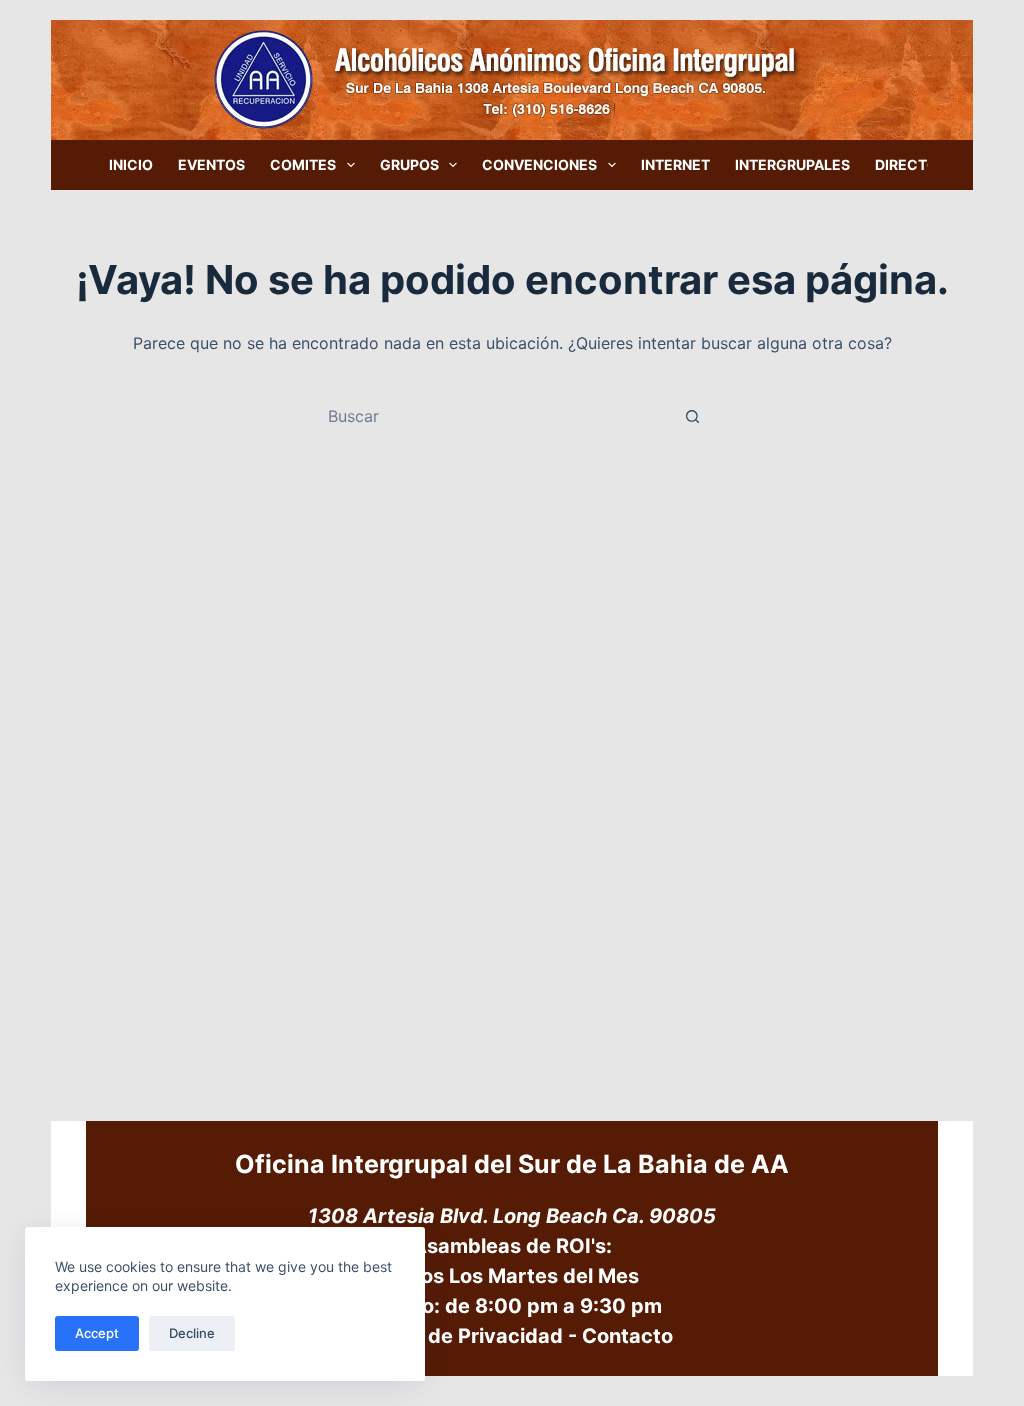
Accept (97, 1333)
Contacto (627, 1336)
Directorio (918, 164)
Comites (303, 164)
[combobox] (493, 416)
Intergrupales (792, 164)
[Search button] (692, 416)
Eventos (211, 164)
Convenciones (539, 164)
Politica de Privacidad (457, 1336)
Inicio (131, 164)
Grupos (409, 164)
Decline (192, 1333)
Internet (675, 164)
